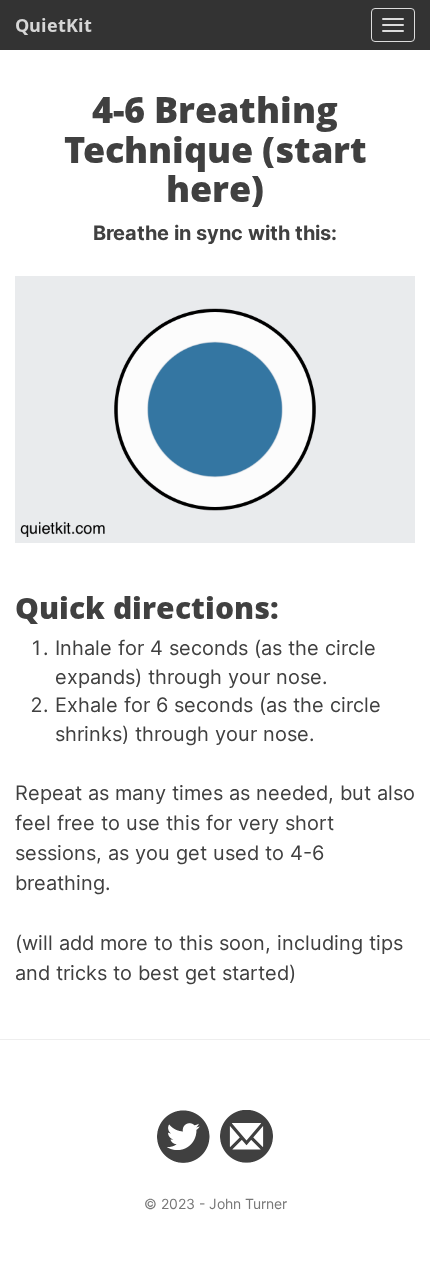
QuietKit (53, 25)
